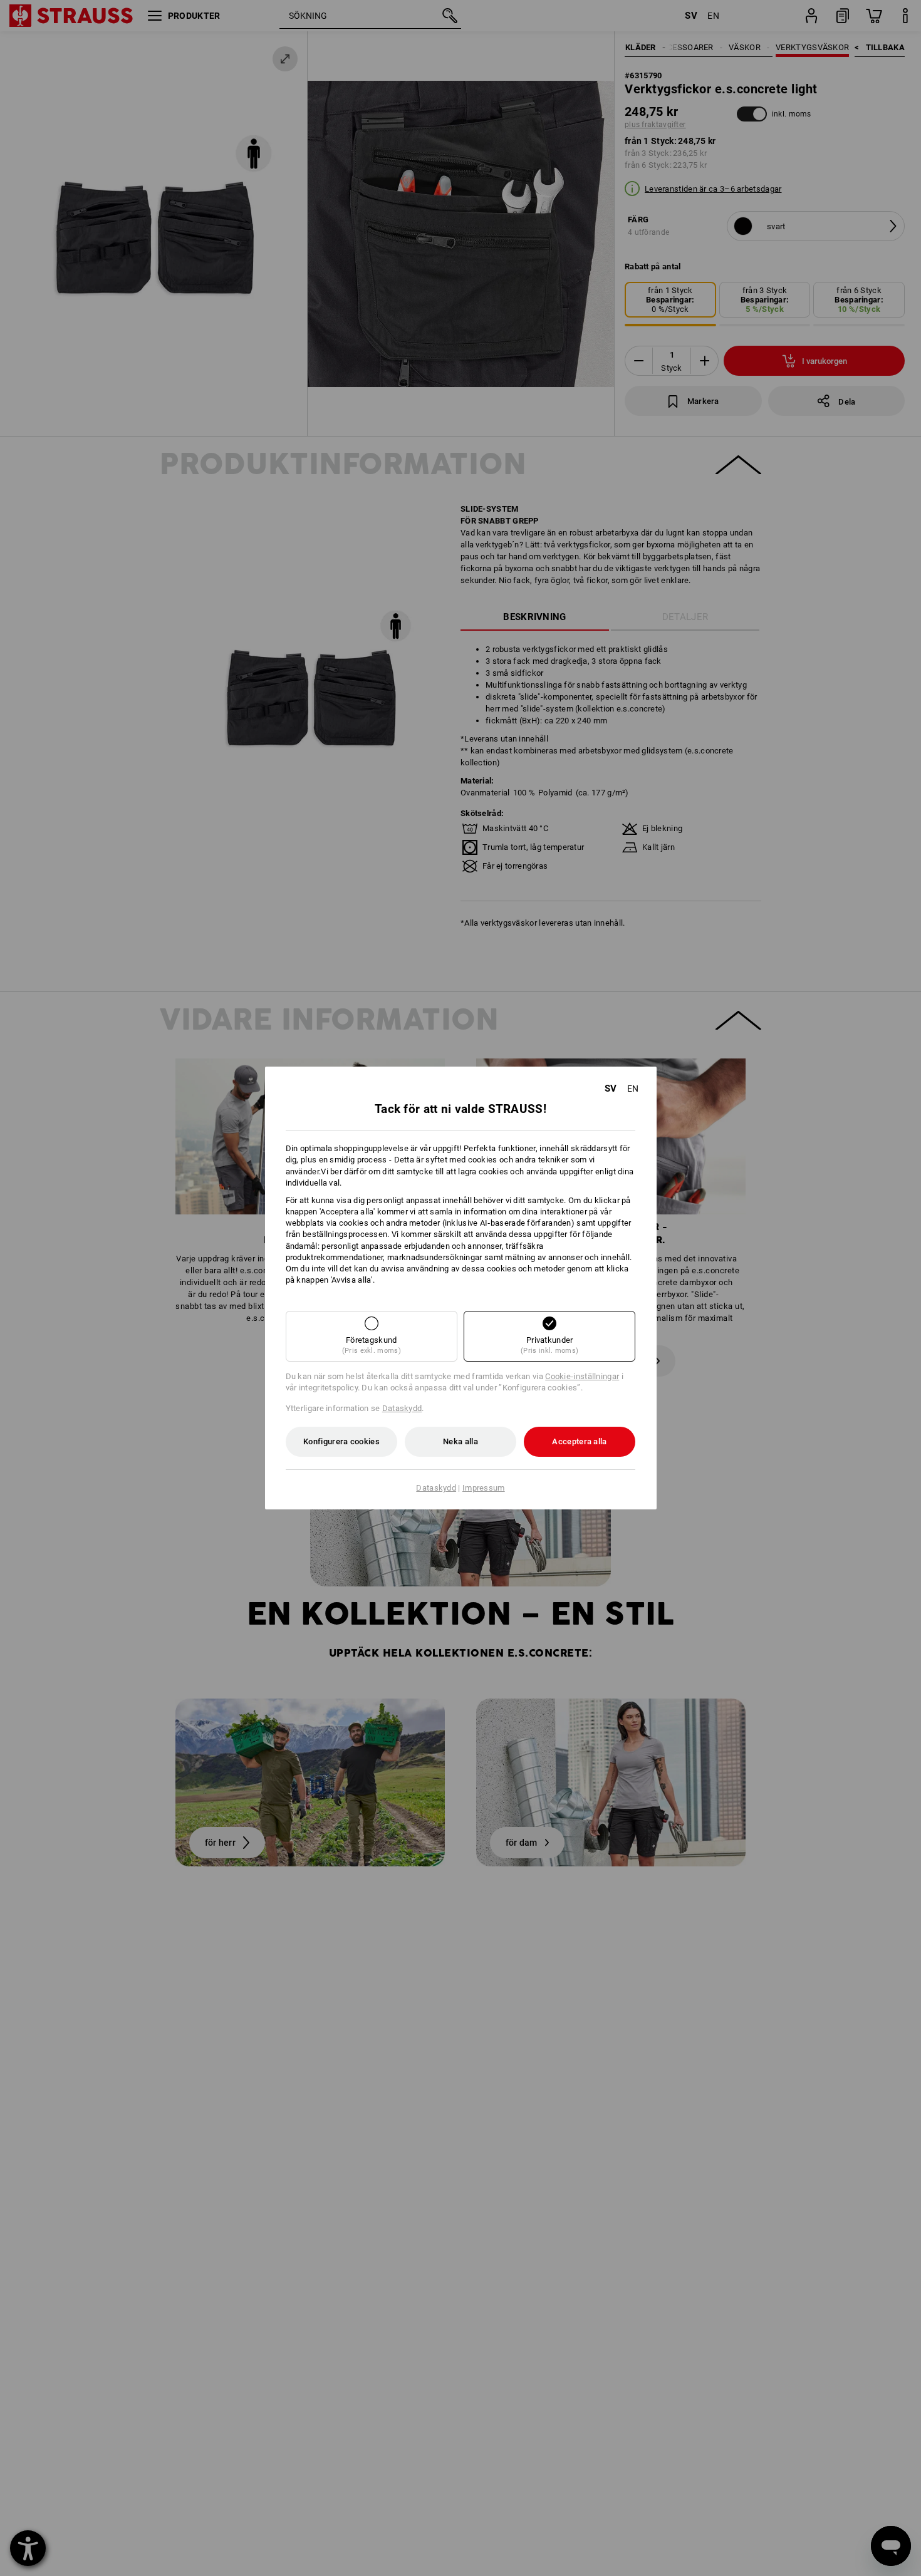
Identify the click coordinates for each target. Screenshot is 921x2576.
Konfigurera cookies (341, 1441)
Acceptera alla (579, 1441)
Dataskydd (402, 1408)
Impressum (484, 1488)
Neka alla (460, 1441)
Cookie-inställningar (582, 1376)
